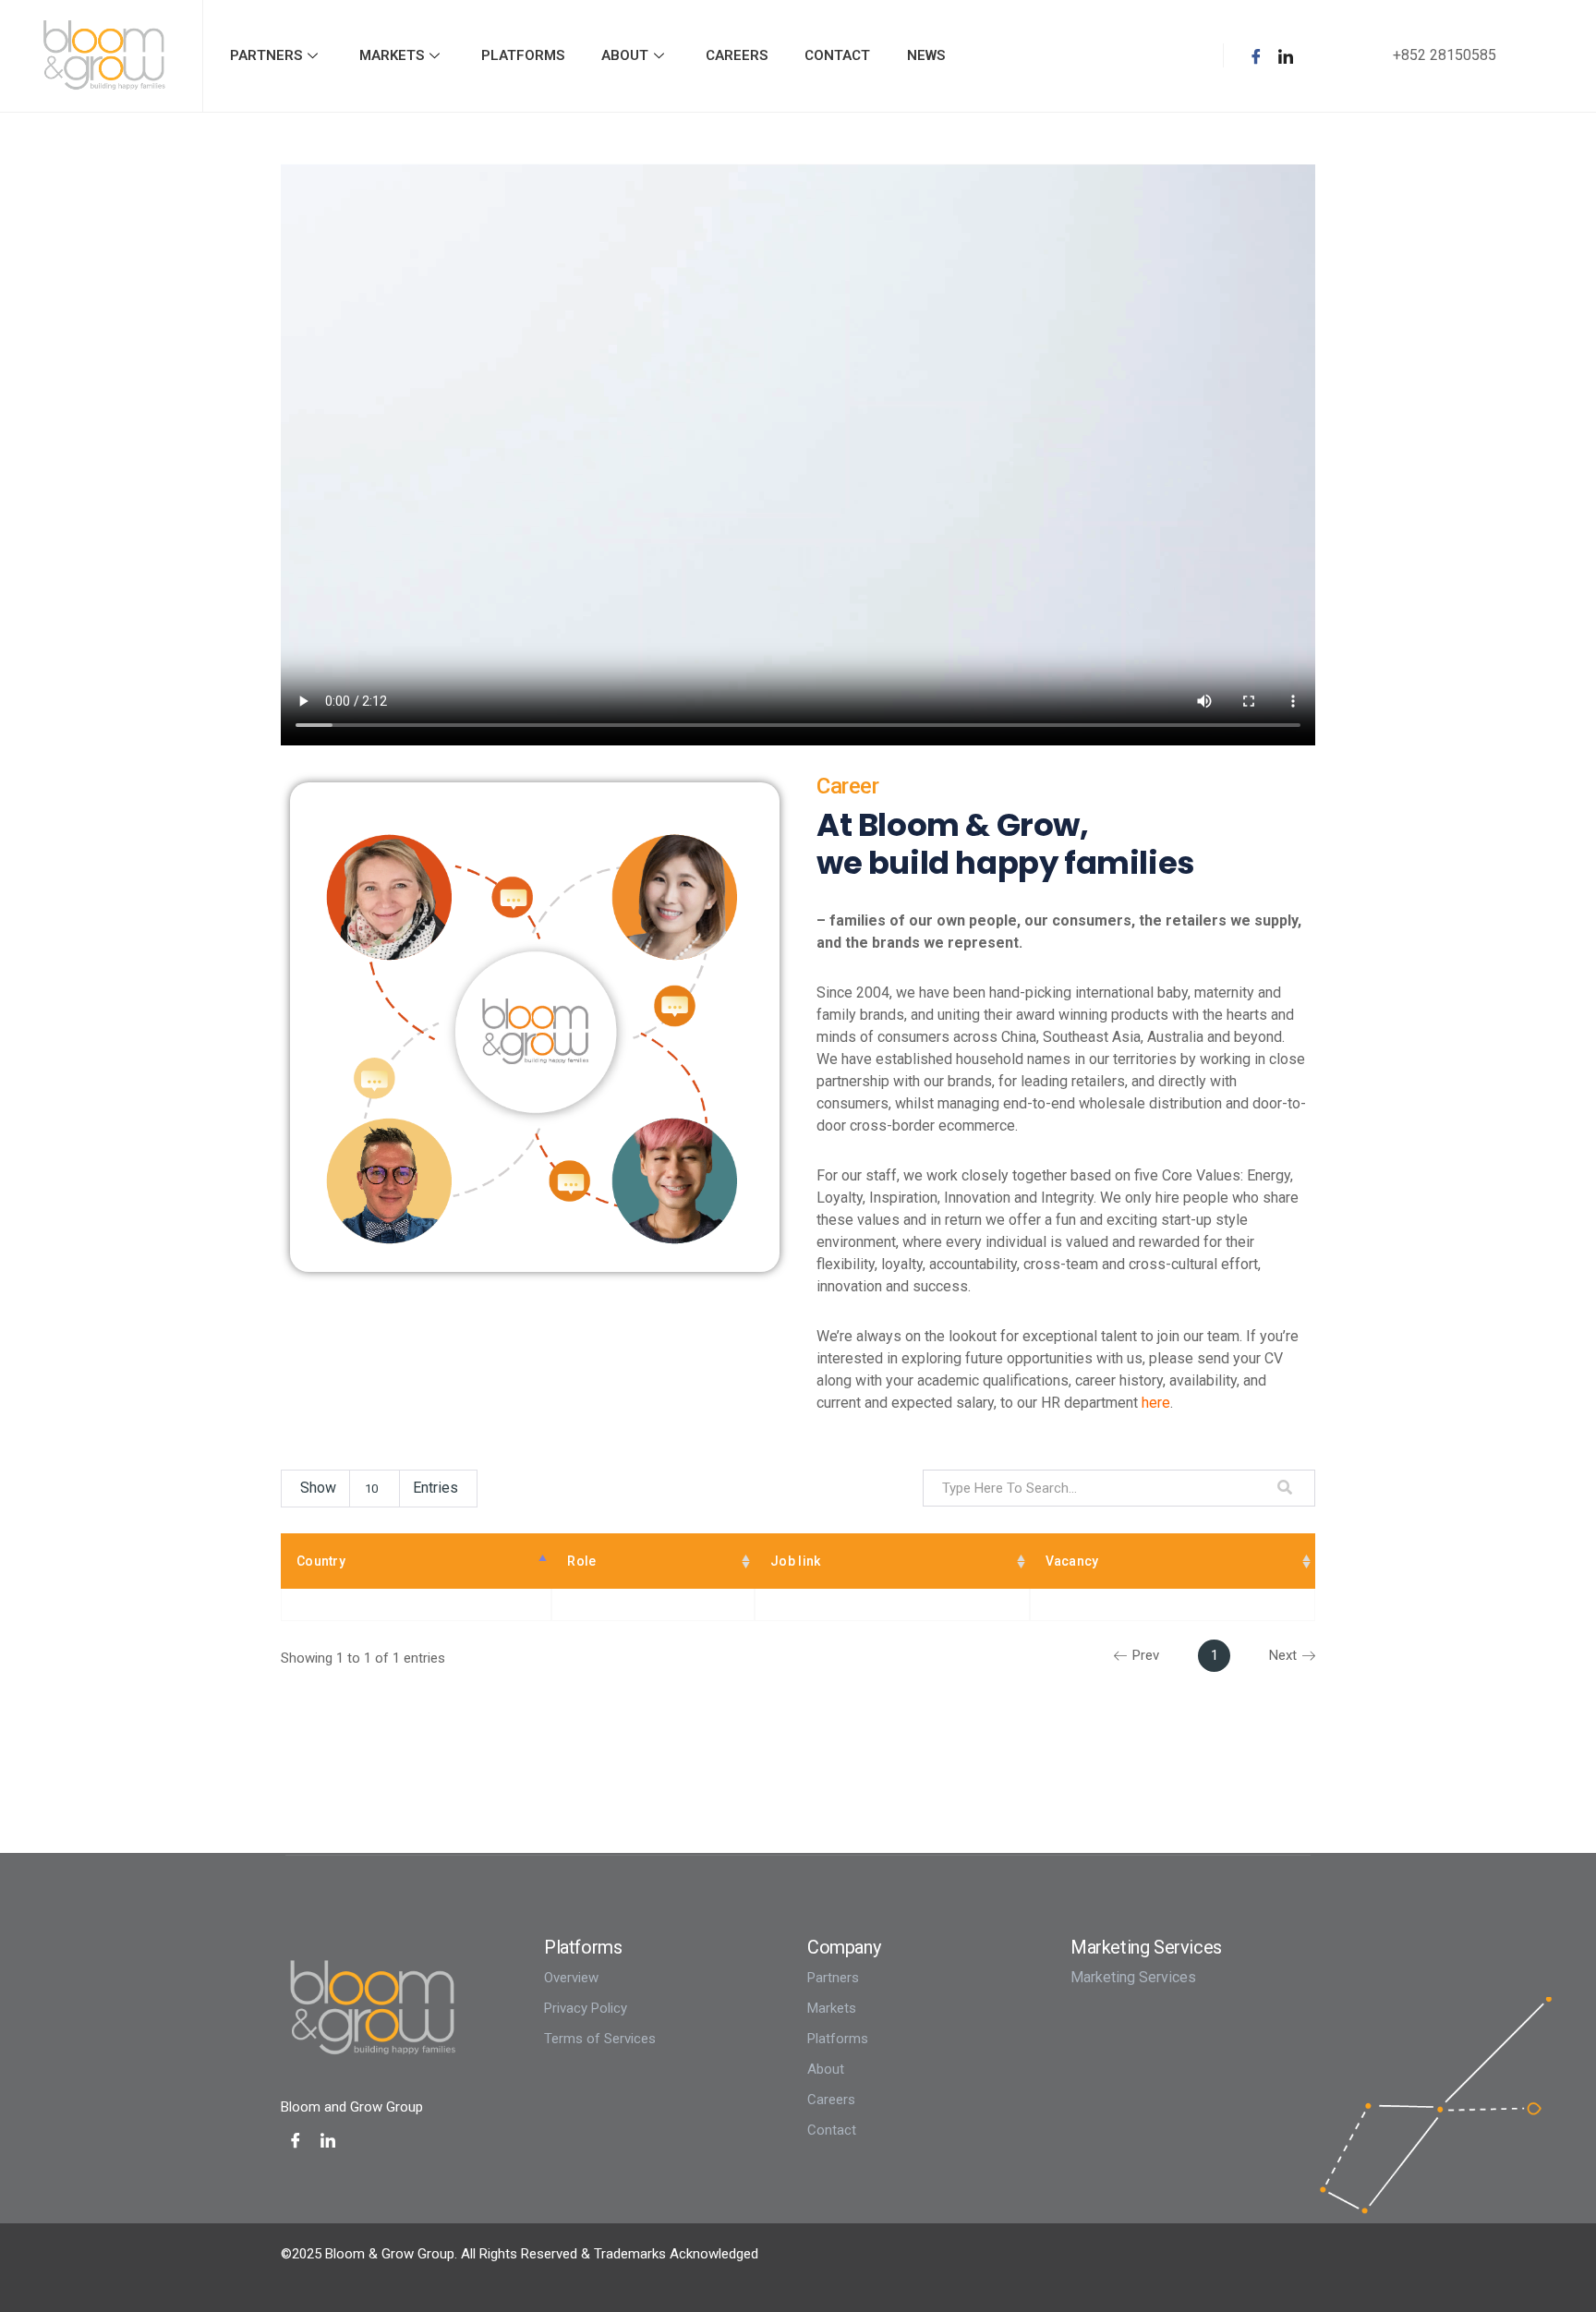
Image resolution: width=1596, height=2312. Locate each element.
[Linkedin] (1286, 55)
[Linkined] (328, 2140)
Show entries (379, 1488)
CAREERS (737, 55)
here (1156, 1403)
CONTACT (837, 55)
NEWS (926, 55)
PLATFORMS (523, 55)
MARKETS (392, 55)
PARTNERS (266, 55)
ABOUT (625, 55)
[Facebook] (1256, 55)
